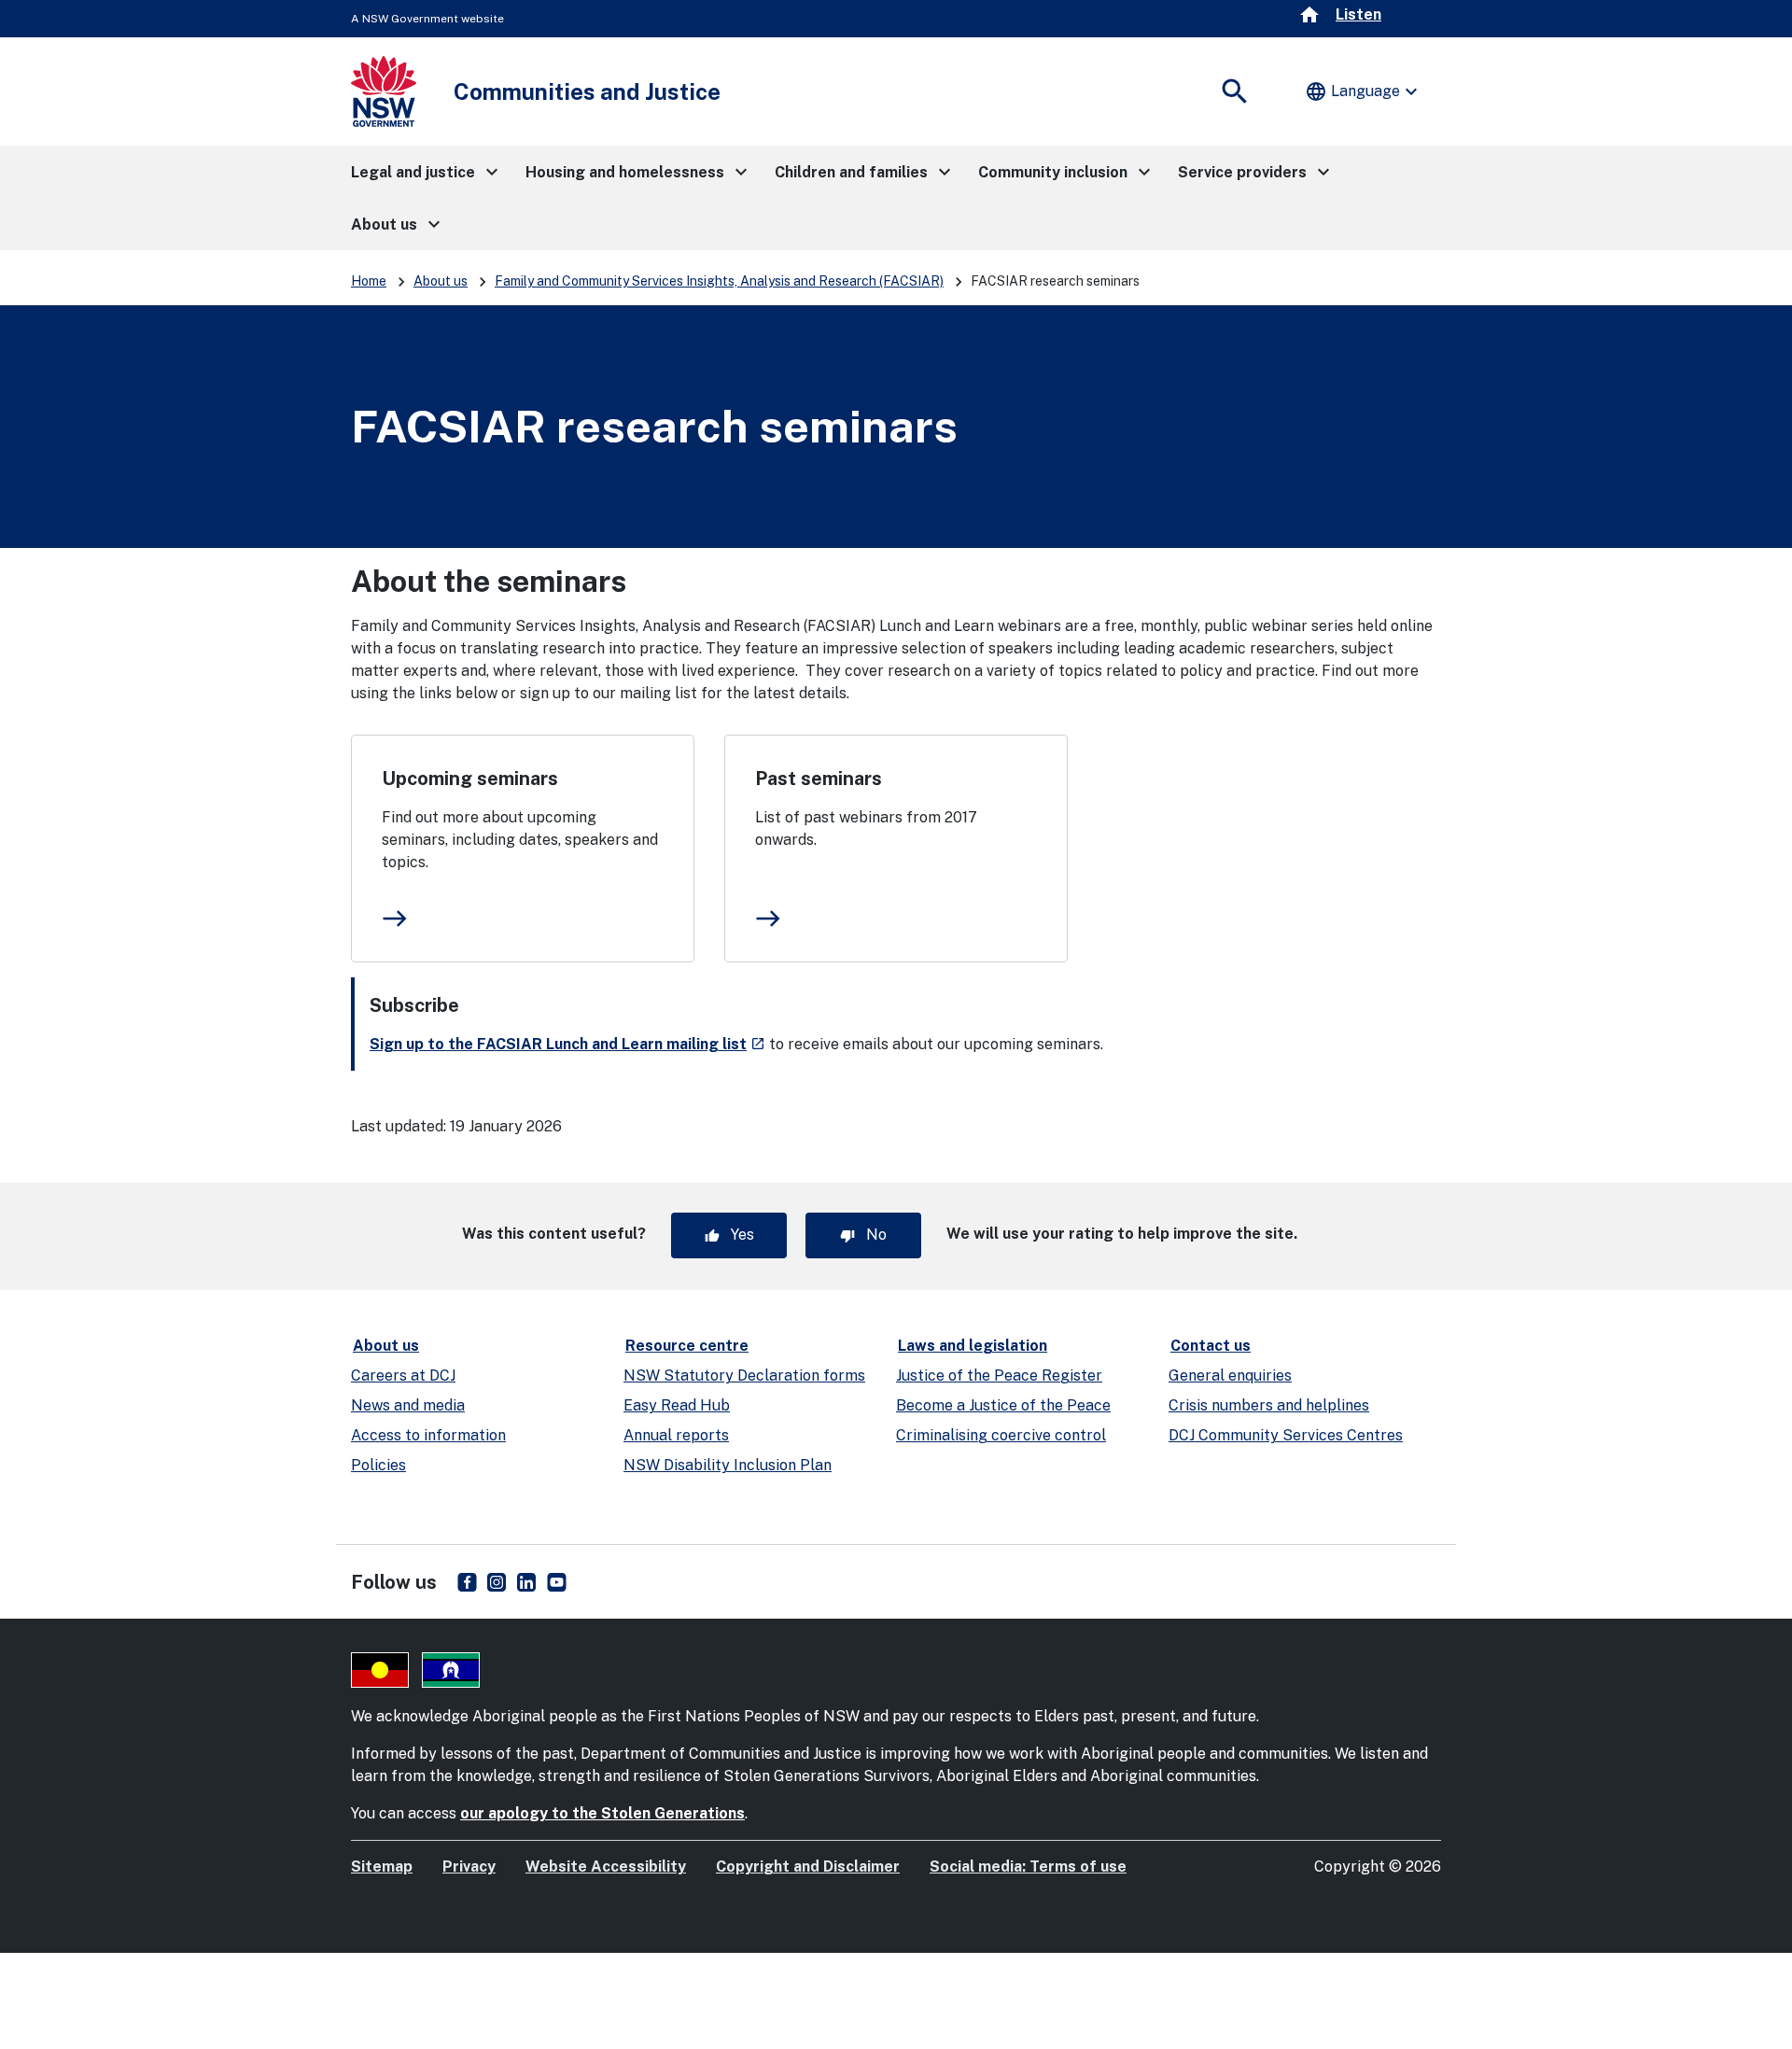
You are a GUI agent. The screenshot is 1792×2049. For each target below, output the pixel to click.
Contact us (1211, 1346)
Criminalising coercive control (1001, 1435)
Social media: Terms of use (1028, 1867)
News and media (408, 1405)
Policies (378, 1465)
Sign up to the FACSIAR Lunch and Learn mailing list (567, 1044)
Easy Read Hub (677, 1405)
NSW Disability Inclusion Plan (728, 1465)
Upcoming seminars (470, 779)
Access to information (428, 1435)
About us (441, 281)
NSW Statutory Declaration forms (744, 1375)
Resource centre (687, 1346)
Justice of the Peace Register (999, 1375)
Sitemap (382, 1867)
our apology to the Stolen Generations (602, 1813)
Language (1364, 91)
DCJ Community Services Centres (1286, 1435)
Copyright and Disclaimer (808, 1867)
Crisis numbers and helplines (1269, 1405)
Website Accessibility (606, 1867)
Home (369, 281)
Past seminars (819, 779)
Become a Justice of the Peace (1003, 1405)
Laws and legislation (973, 1346)
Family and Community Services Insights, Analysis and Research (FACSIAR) (719, 281)
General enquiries (1230, 1375)
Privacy (469, 1867)
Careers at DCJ (403, 1375)
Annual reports (676, 1435)
